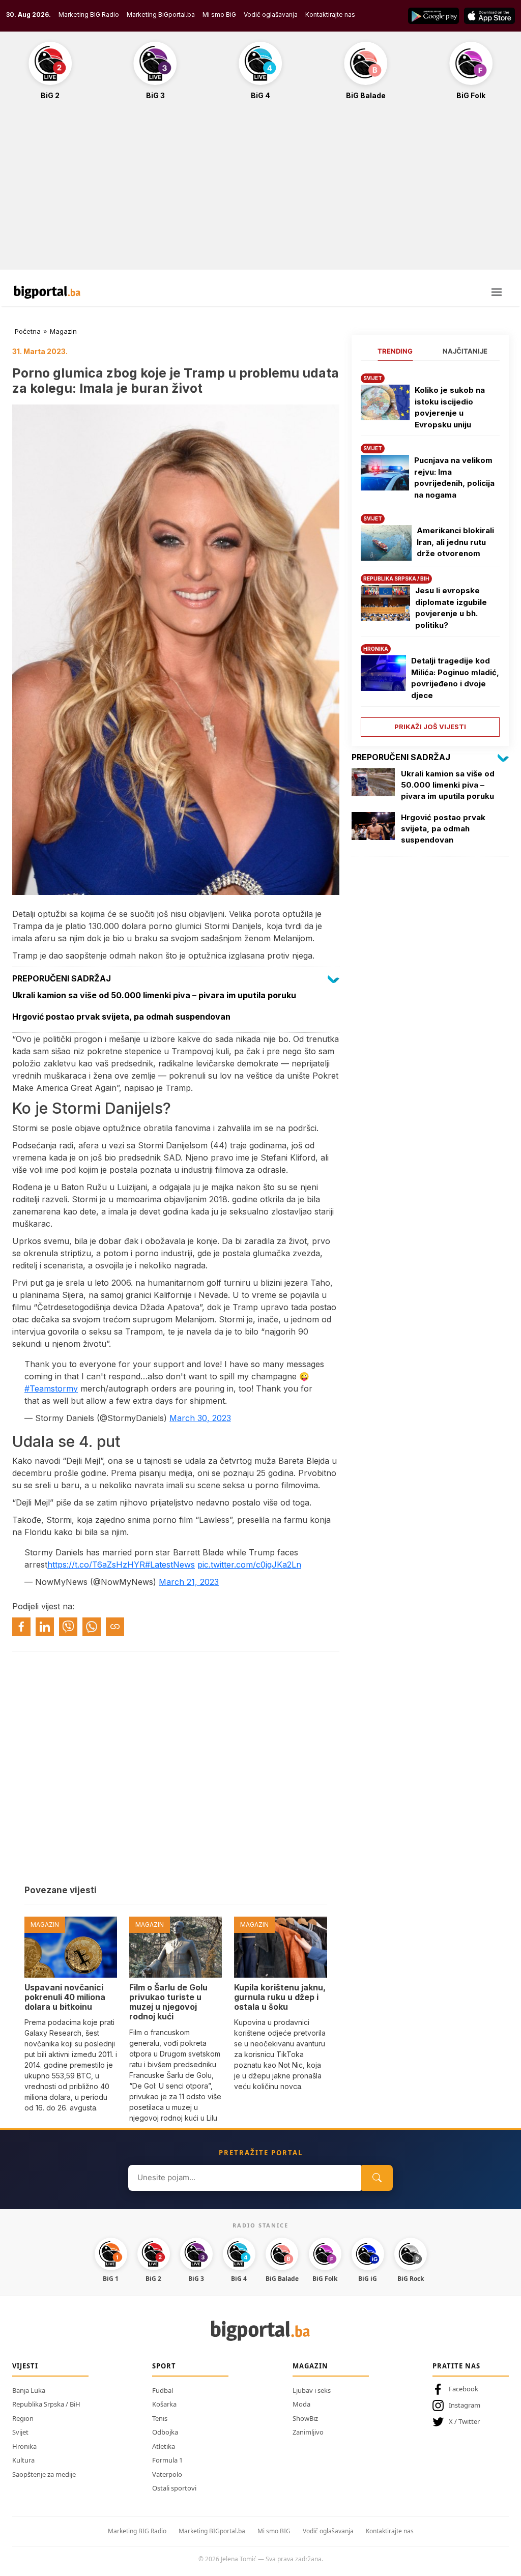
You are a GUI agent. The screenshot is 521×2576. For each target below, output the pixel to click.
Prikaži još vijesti (430, 727)
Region (23, 2418)
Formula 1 (167, 2460)
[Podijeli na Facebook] (21, 1627)
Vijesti (25, 2366)
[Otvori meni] (497, 292)
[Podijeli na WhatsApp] (92, 1627)
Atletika (164, 2446)
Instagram (465, 2405)
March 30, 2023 (200, 1418)
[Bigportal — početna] (47, 292)
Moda (301, 2404)
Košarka (164, 2404)
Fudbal (163, 2390)
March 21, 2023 (189, 1582)
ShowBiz (305, 2418)
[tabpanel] (430, 551)
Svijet (20, 2432)
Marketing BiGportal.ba (161, 15)
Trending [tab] (395, 351)
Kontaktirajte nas (330, 15)
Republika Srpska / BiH (46, 2404)
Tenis (160, 2418)
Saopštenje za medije (44, 2474)
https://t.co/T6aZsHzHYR (96, 1565)
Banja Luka (29, 2390)
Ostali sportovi (174, 2488)
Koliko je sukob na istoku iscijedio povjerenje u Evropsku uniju (450, 407)
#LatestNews (170, 1565)
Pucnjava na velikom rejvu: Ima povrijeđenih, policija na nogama (454, 477)
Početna (28, 331)
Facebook (464, 2389)
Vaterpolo (167, 2474)
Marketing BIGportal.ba (212, 2531)
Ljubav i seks (312, 2390)
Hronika (24, 2446)
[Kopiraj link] (115, 1627)
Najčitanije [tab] (465, 351)
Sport (164, 2366)
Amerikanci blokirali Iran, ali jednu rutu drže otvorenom (455, 542)
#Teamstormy (51, 1388)
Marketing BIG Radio (89, 15)
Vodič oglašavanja (271, 15)
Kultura (23, 2460)
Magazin (63, 331)
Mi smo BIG (274, 2531)
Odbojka (165, 2432)
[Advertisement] (260, 190)
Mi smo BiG (219, 15)
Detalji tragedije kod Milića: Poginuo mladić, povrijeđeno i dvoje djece (455, 678)
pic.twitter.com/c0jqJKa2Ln (249, 1565)
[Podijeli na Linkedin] (45, 1627)
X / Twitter (464, 2421)
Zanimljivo (308, 2432)
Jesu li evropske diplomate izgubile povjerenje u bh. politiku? (451, 608)
